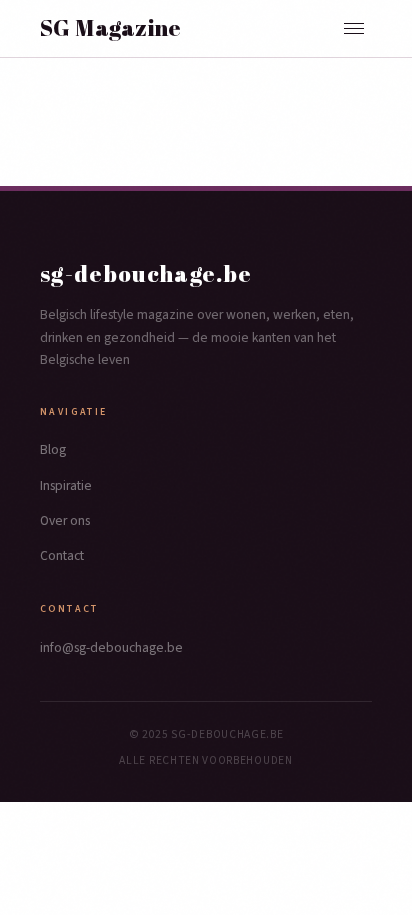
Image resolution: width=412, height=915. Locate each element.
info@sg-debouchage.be (111, 647)
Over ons (65, 520)
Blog (53, 449)
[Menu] (354, 28)
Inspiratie (66, 485)
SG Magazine (111, 28)
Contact (62, 555)
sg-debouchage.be (146, 273)
